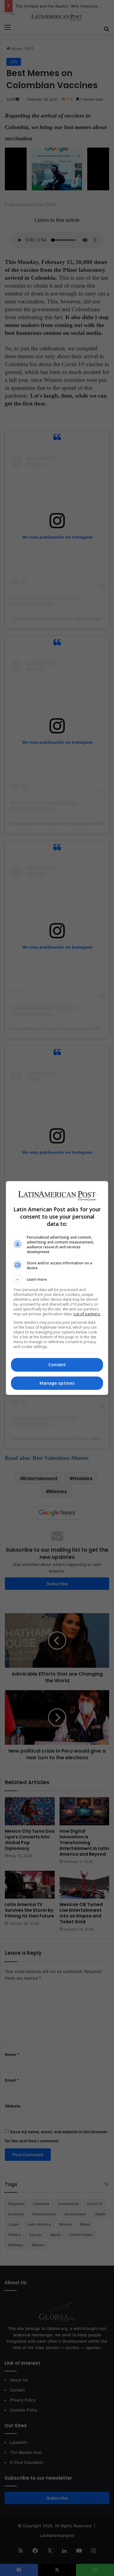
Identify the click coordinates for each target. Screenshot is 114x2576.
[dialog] (57, 1288)
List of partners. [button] (87, 1314)
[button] (57, 1280)
